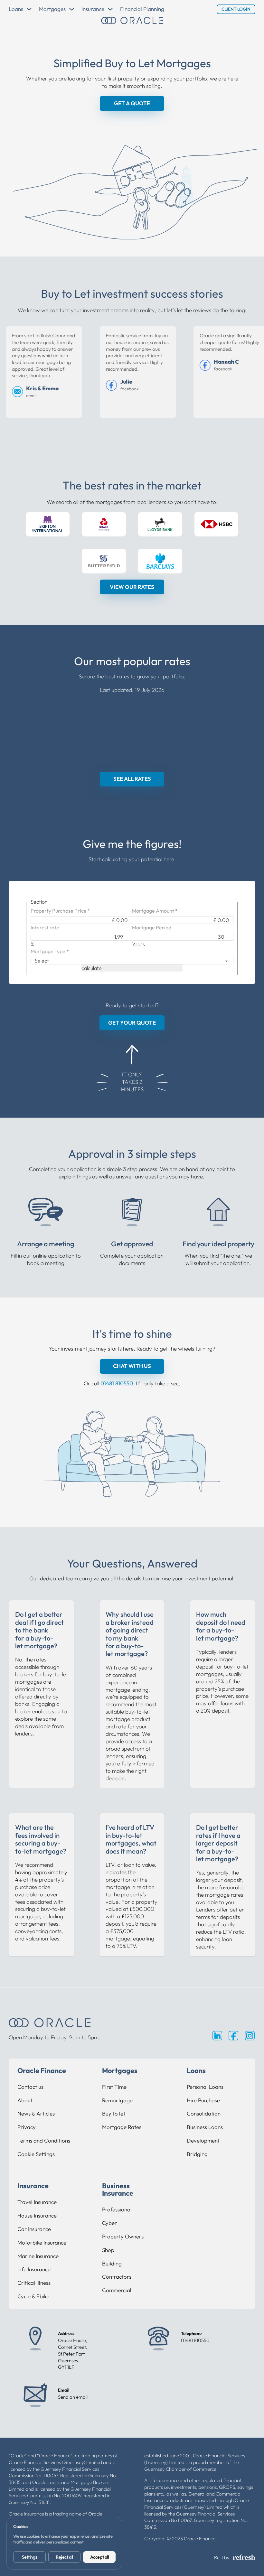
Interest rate (45, 927)
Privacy (27, 2127)
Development (203, 2140)
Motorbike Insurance (42, 2242)
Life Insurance (34, 2269)
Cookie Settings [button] (36, 2154)
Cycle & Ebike (33, 2296)
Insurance (93, 9)
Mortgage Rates (122, 2127)
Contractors (117, 2277)
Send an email (73, 2397)
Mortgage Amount (155, 911)
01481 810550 (117, 1383)
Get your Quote (132, 1023)
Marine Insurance (38, 2256)
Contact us (30, 2087)
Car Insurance (34, 2229)
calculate (92, 968)
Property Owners (123, 2236)
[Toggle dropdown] (29, 9)
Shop (108, 2250)
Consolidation (204, 2113)
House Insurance (37, 2215)
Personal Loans (205, 2087)
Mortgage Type (50, 951)
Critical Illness (34, 2283)
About (25, 2100)
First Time (114, 2087)
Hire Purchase (203, 2100)
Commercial (117, 2290)
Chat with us (132, 1366)
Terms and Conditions (44, 2140)
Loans (16, 9)
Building (112, 2263)
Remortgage (117, 2100)
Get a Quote (132, 103)
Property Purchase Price (60, 911)
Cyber (109, 2223)
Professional (117, 2209)
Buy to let (114, 2113)
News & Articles (36, 2113)
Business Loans (205, 2127)
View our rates (132, 587)
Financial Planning (142, 9)
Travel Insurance (37, 2202)
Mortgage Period (152, 927)
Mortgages (52, 9)
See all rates (132, 779)
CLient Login (236, 9)
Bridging (197, 2154)
